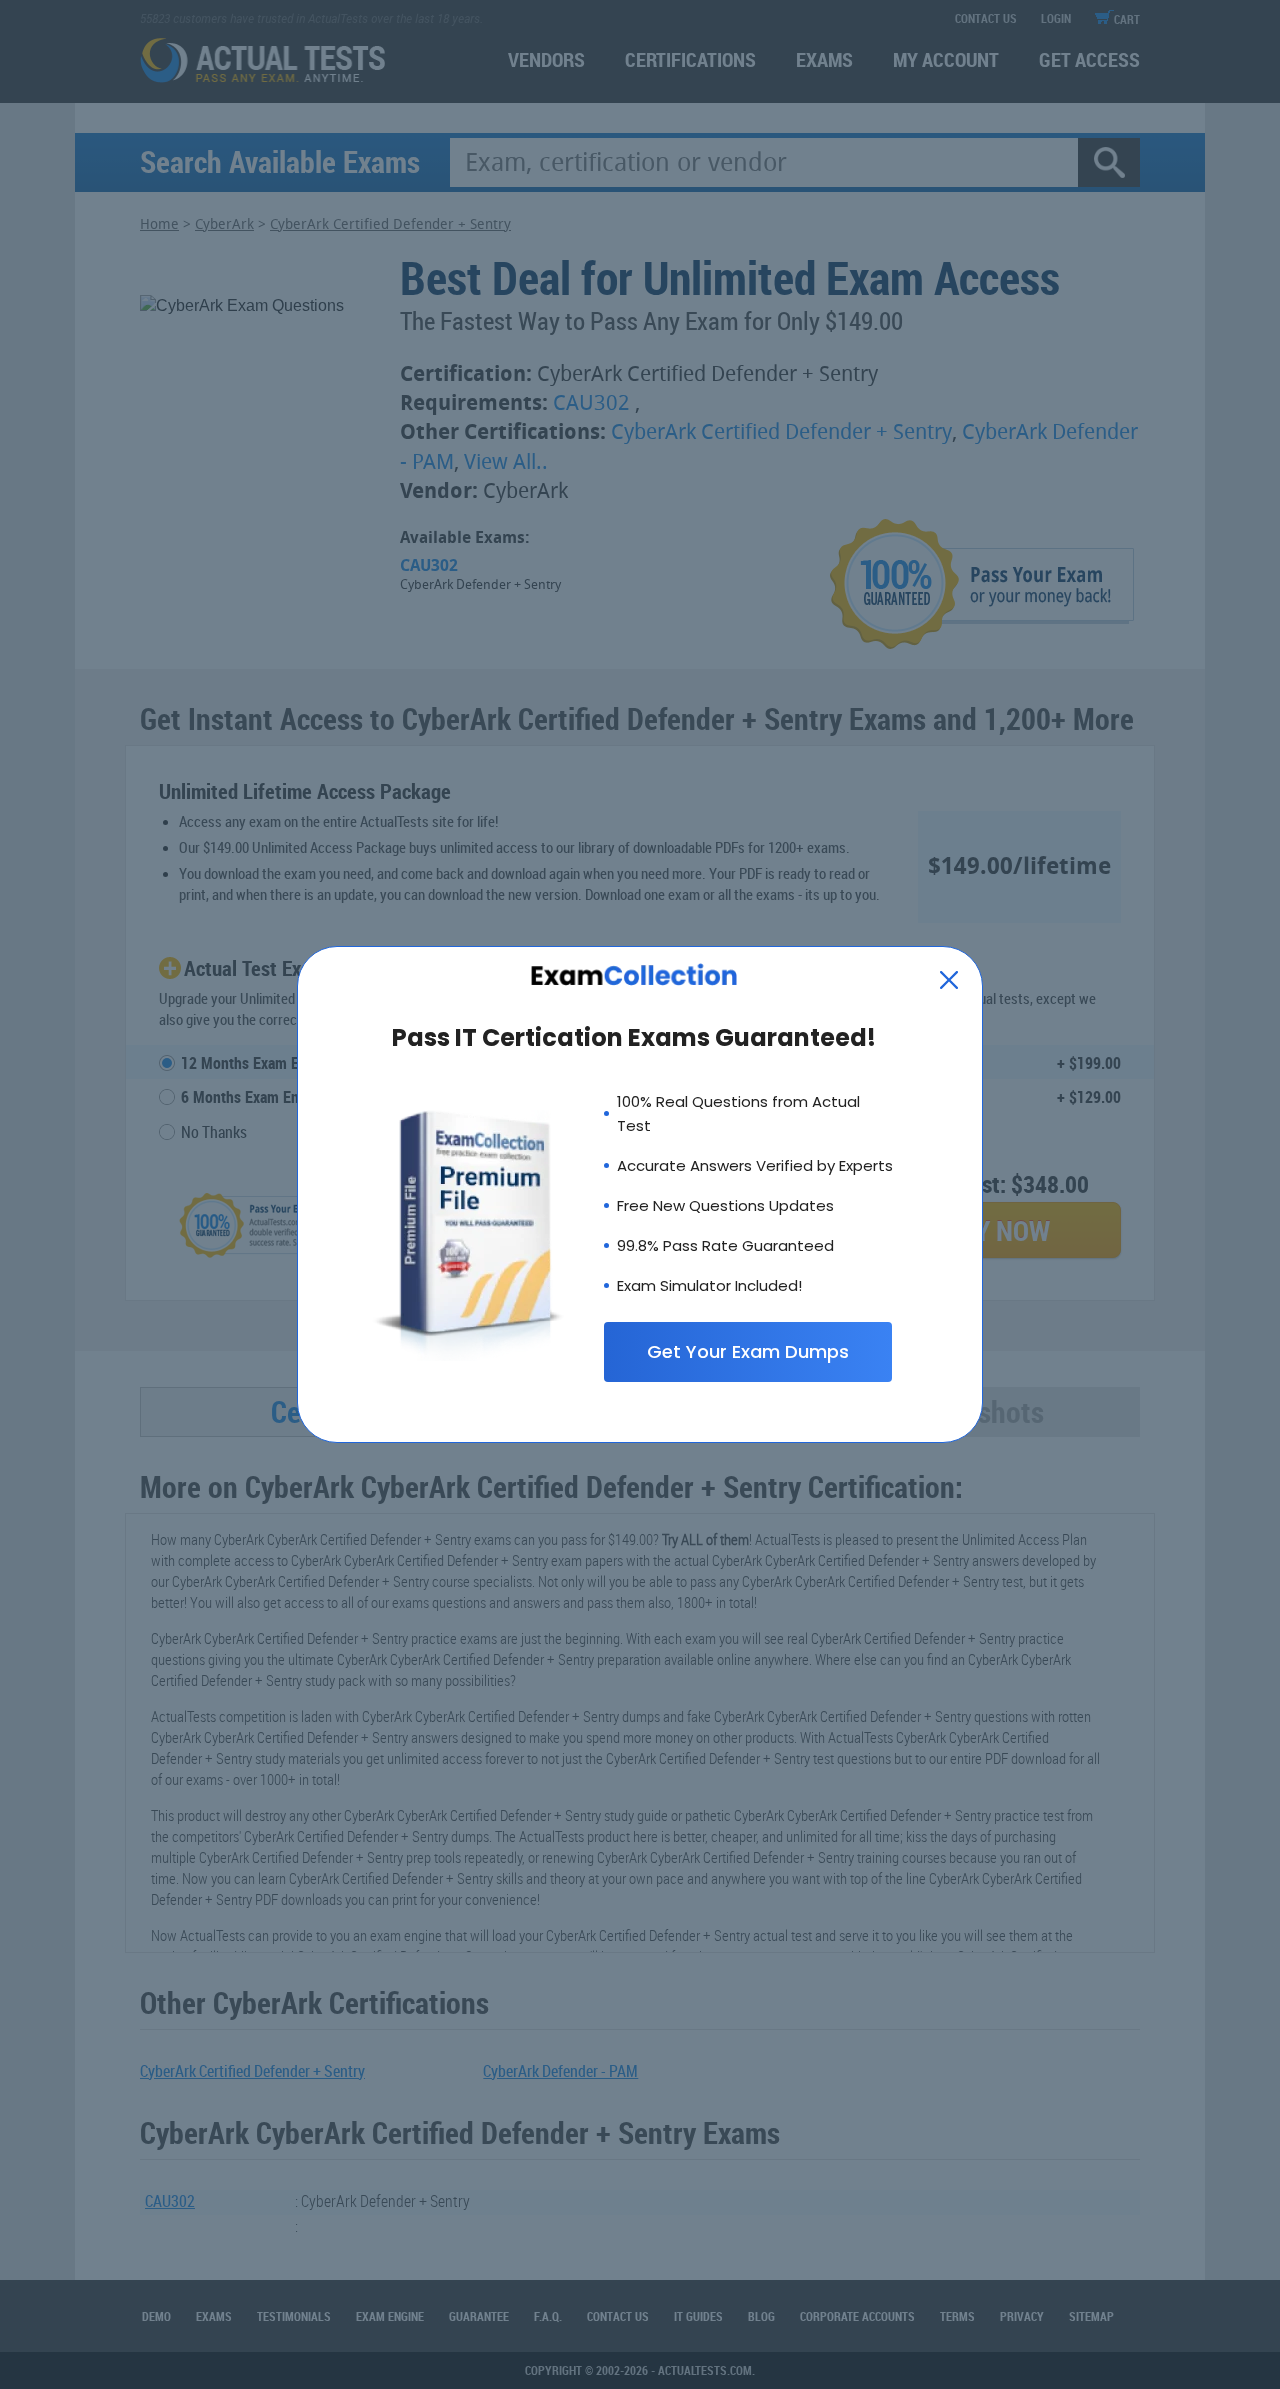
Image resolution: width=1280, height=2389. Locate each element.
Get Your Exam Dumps (748, 1351)
